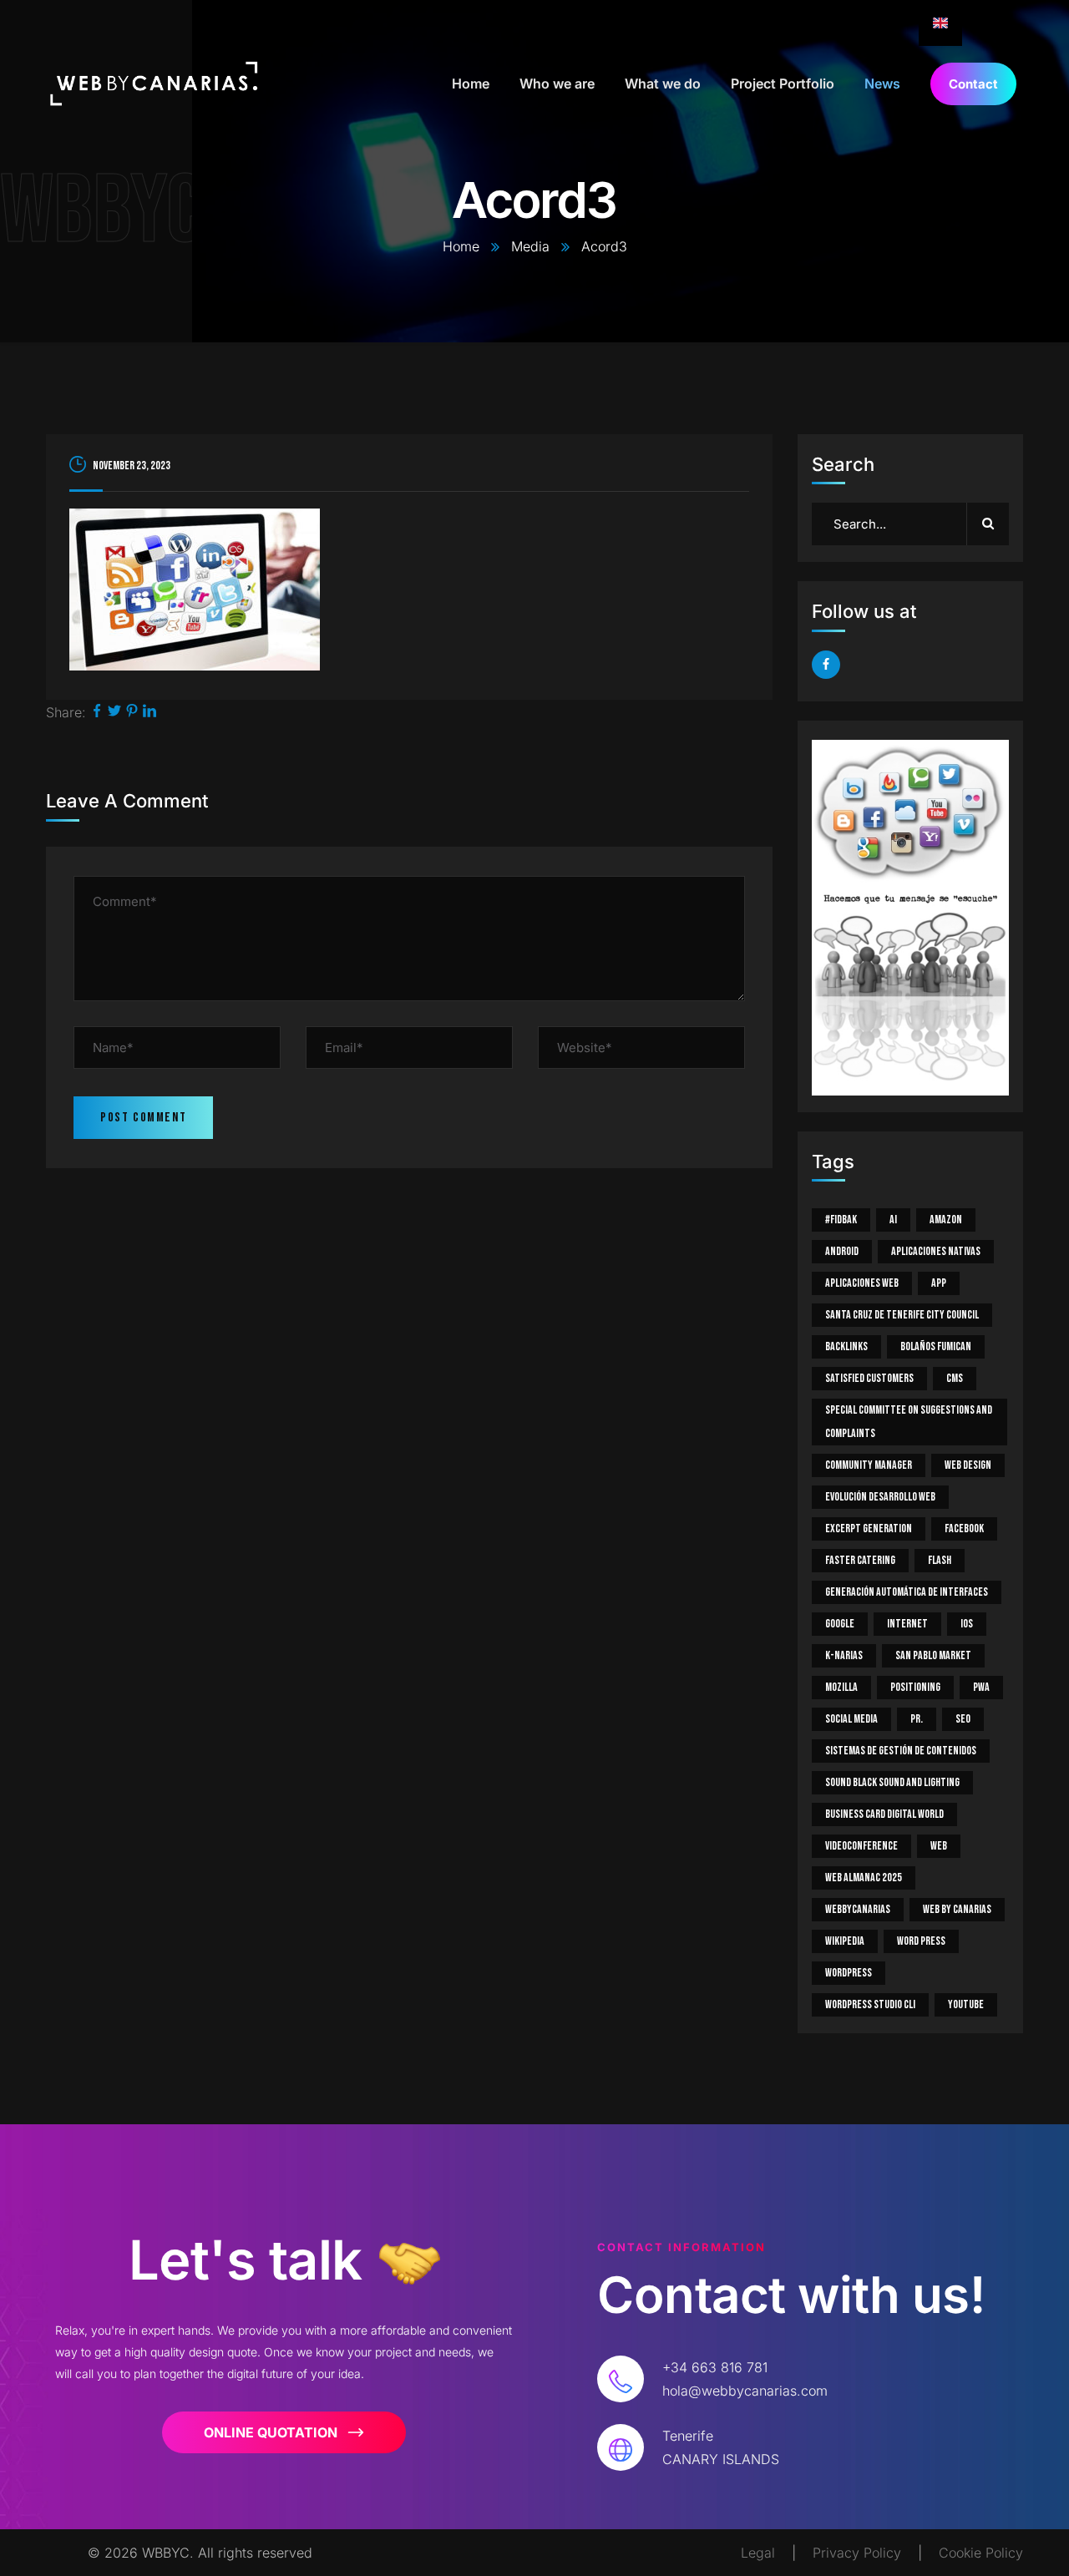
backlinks (846, 1346)
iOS (967, 1624)
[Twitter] (114, 712)
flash (940, 1560)
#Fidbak (841, 1220)
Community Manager (869, 1465)
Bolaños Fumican (936, 1346)
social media (851, 1719)
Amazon (946, 1220)
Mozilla (841, 1687)
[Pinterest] (132, 712)
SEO (963, 1719)
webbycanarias (858, 1909)
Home (461, 246)
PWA (981, 1687)
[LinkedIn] (149, 712)
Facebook (964, 1528)
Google (840, 1624)
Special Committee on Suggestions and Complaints (909, 1422)
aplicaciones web (862, 1283)
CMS (955, 1378)
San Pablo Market (933, 1655)
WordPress (849, 1973)
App (939, 1283)
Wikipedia (845, 1941)
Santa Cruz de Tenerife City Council (902, 1315)
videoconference (861, 1846)
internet (907, 1624)
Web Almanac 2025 (864, 1878)
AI (893, 1220)
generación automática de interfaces (907, 1592)
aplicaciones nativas (936, 1251)
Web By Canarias (957, 1909)
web (939, 1846)
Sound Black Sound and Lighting (892, 1782)
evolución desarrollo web (880, 1497)
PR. (917, 1719)
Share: (66, 712)
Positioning (915, 1687)
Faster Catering (860, 1560)
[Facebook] (97, 712)
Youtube (966, 2004)
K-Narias (844, 1655)
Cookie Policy (981, 2553)
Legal (758, 2553)
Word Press (921, 1941)
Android (842, 1251)
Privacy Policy (857, 2553)
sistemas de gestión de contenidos (901, 1751)
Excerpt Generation (869, 1528)
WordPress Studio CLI (870, 2004)
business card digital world (884, 1814)
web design (968, 1465)
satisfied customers (869, 1378)
